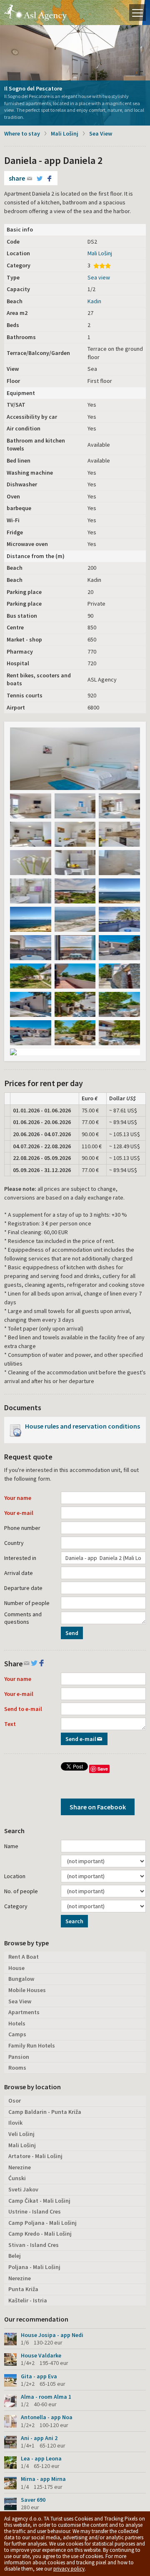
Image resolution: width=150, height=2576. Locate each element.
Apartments (24, 2012)
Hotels (17, 2023)
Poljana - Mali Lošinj (34, 2267)
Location (15, 1876)
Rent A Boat (24, 1957)
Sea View (101, 133)
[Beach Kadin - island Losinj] (119, 891)
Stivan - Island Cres (34, 2245)
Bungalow (21, 1979)
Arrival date (19, 1573)
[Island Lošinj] (75, 759)
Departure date (23, 1588)
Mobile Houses (27, 1990)
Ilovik (15, 2123)
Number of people (27, 1603)
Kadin (94, 301)
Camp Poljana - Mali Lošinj (42, 2223)
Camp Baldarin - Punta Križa (45, 2112)
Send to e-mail (23, 1709)
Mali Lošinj (65, 133)
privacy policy (69, 2569)
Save (103, 1769)
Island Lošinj (35, 13)
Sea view (99, 277)
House (16, 1968)
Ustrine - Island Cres (35, 2211)
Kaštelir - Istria (28, 2300)
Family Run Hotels (32, 2045)
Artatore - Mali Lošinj (35, 2156)
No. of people (21, 1891)
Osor (15, 2101)
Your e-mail (19, 1513)
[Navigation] (137, 13)
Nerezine (20, 2167)
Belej (15, 2256)
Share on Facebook (98, 1807)
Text (10, 1724)
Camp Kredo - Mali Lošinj (40, 2234)
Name (11, 1846)
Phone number (22, 1528)
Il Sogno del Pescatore (33, 88)
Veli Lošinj (21, 2134)
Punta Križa (23, 2289)
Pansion (19, 2057)
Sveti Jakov (23, 2189)
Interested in (20, 1558)
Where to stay (22, 133)
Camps (17, 2034)
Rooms (17, 2068)
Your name (18, 1498)
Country (14, 1543)
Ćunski (17, 2178)
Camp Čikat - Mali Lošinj (39, 2201)
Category (16, 1906)
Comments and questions (23, 1618)
